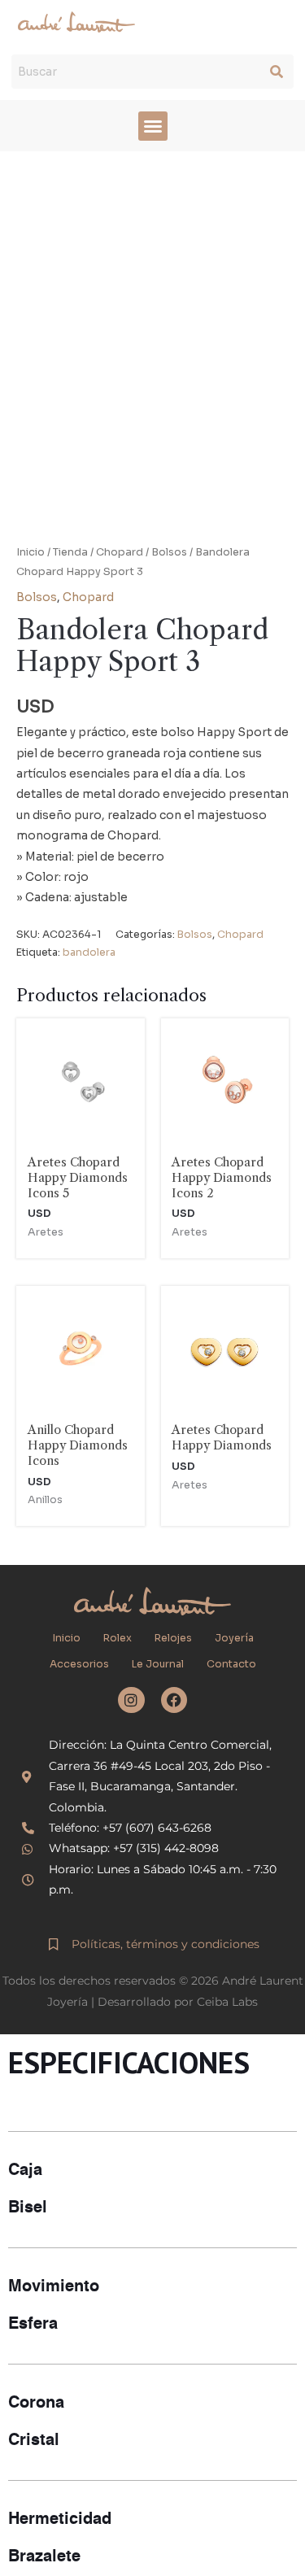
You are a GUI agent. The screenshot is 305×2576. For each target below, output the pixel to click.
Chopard (120, 552)
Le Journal (158, 1664)
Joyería (234, 1638)
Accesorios (79, 1664)
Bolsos (169, 552)
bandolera (89, 952)
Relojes (173, 1638)
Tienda (70, 552)
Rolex (118, 1638)
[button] (153, 126)
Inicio (30, 552)
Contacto (231, 1664)
